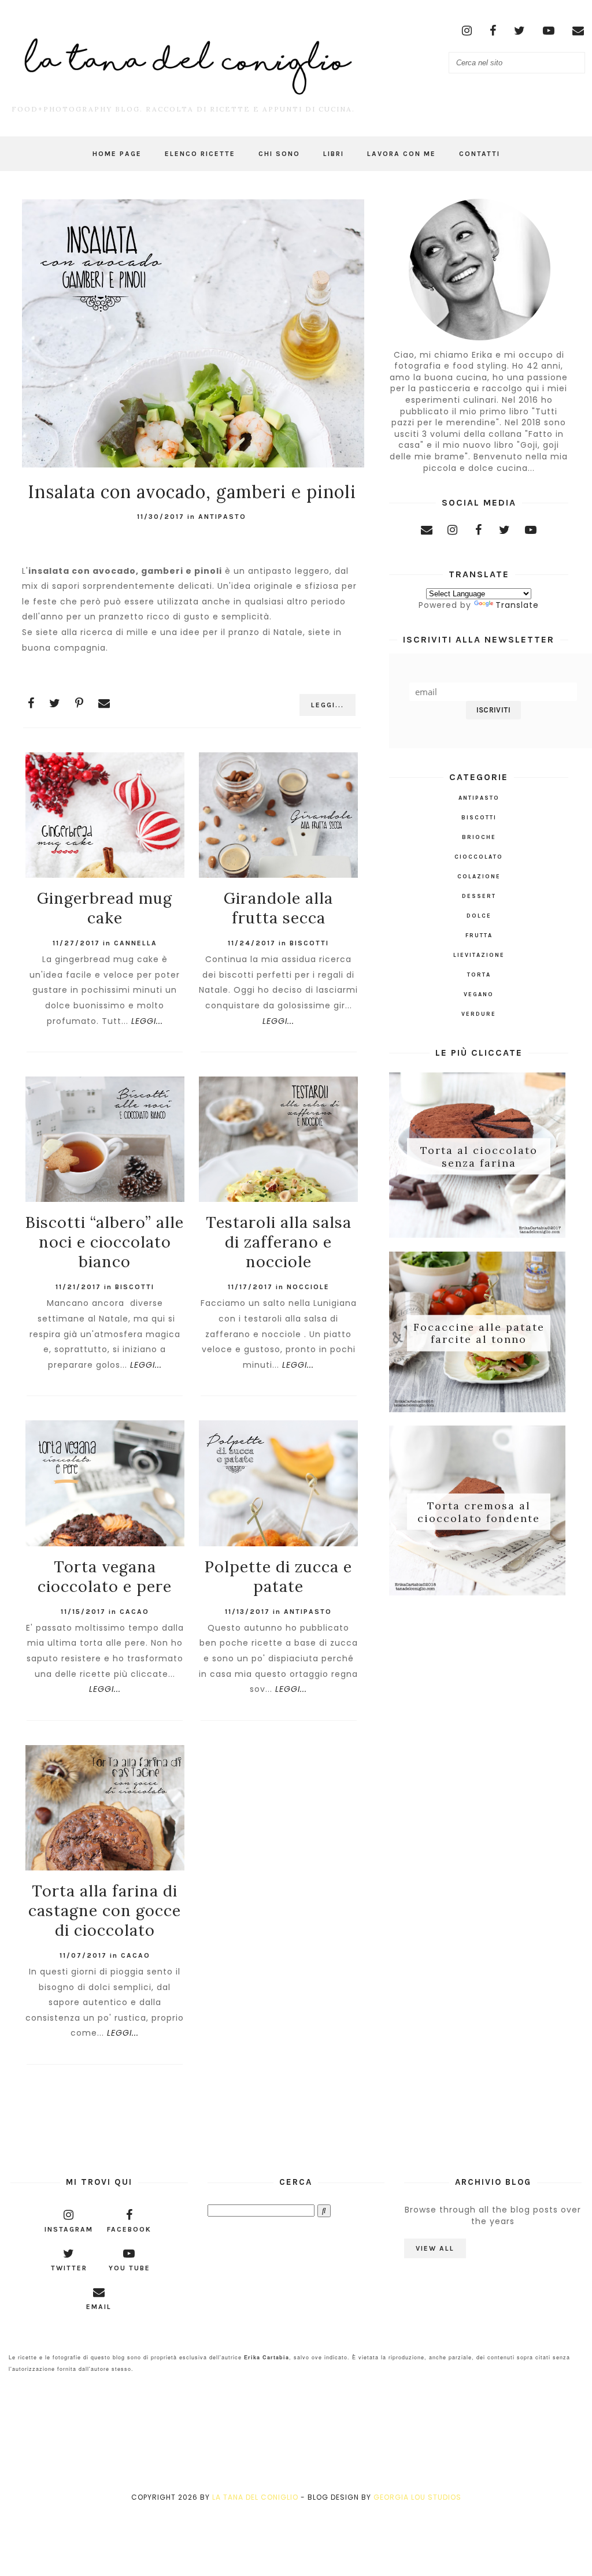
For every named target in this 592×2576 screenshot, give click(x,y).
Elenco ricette (200, 154)
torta (479, 975)
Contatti (480, 154)
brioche (479, 837)
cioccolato (479, 857)
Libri (334, 154)
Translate (517, 605)
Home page (117, 154)
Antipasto (222, 517)
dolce (479, 916)
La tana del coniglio (255, 2497)
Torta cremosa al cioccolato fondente (479, 1512)
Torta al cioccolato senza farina (479, 1157)
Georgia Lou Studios (417, 2497)
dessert (479, 896)
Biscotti (309, 943)
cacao (134, 1612)
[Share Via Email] (104, 703)
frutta (479, 936)
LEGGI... (328, 705)
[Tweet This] (55, 703)
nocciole (308, 1287)
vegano (479, 994)
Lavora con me (402, 154)
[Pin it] (79, 703)
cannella (136, 943)
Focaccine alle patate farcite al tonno (479, 1333)
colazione (479, 877)
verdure (479, 1014)
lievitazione (479, 955)
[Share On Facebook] (31, 703)
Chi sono (279, 154)
